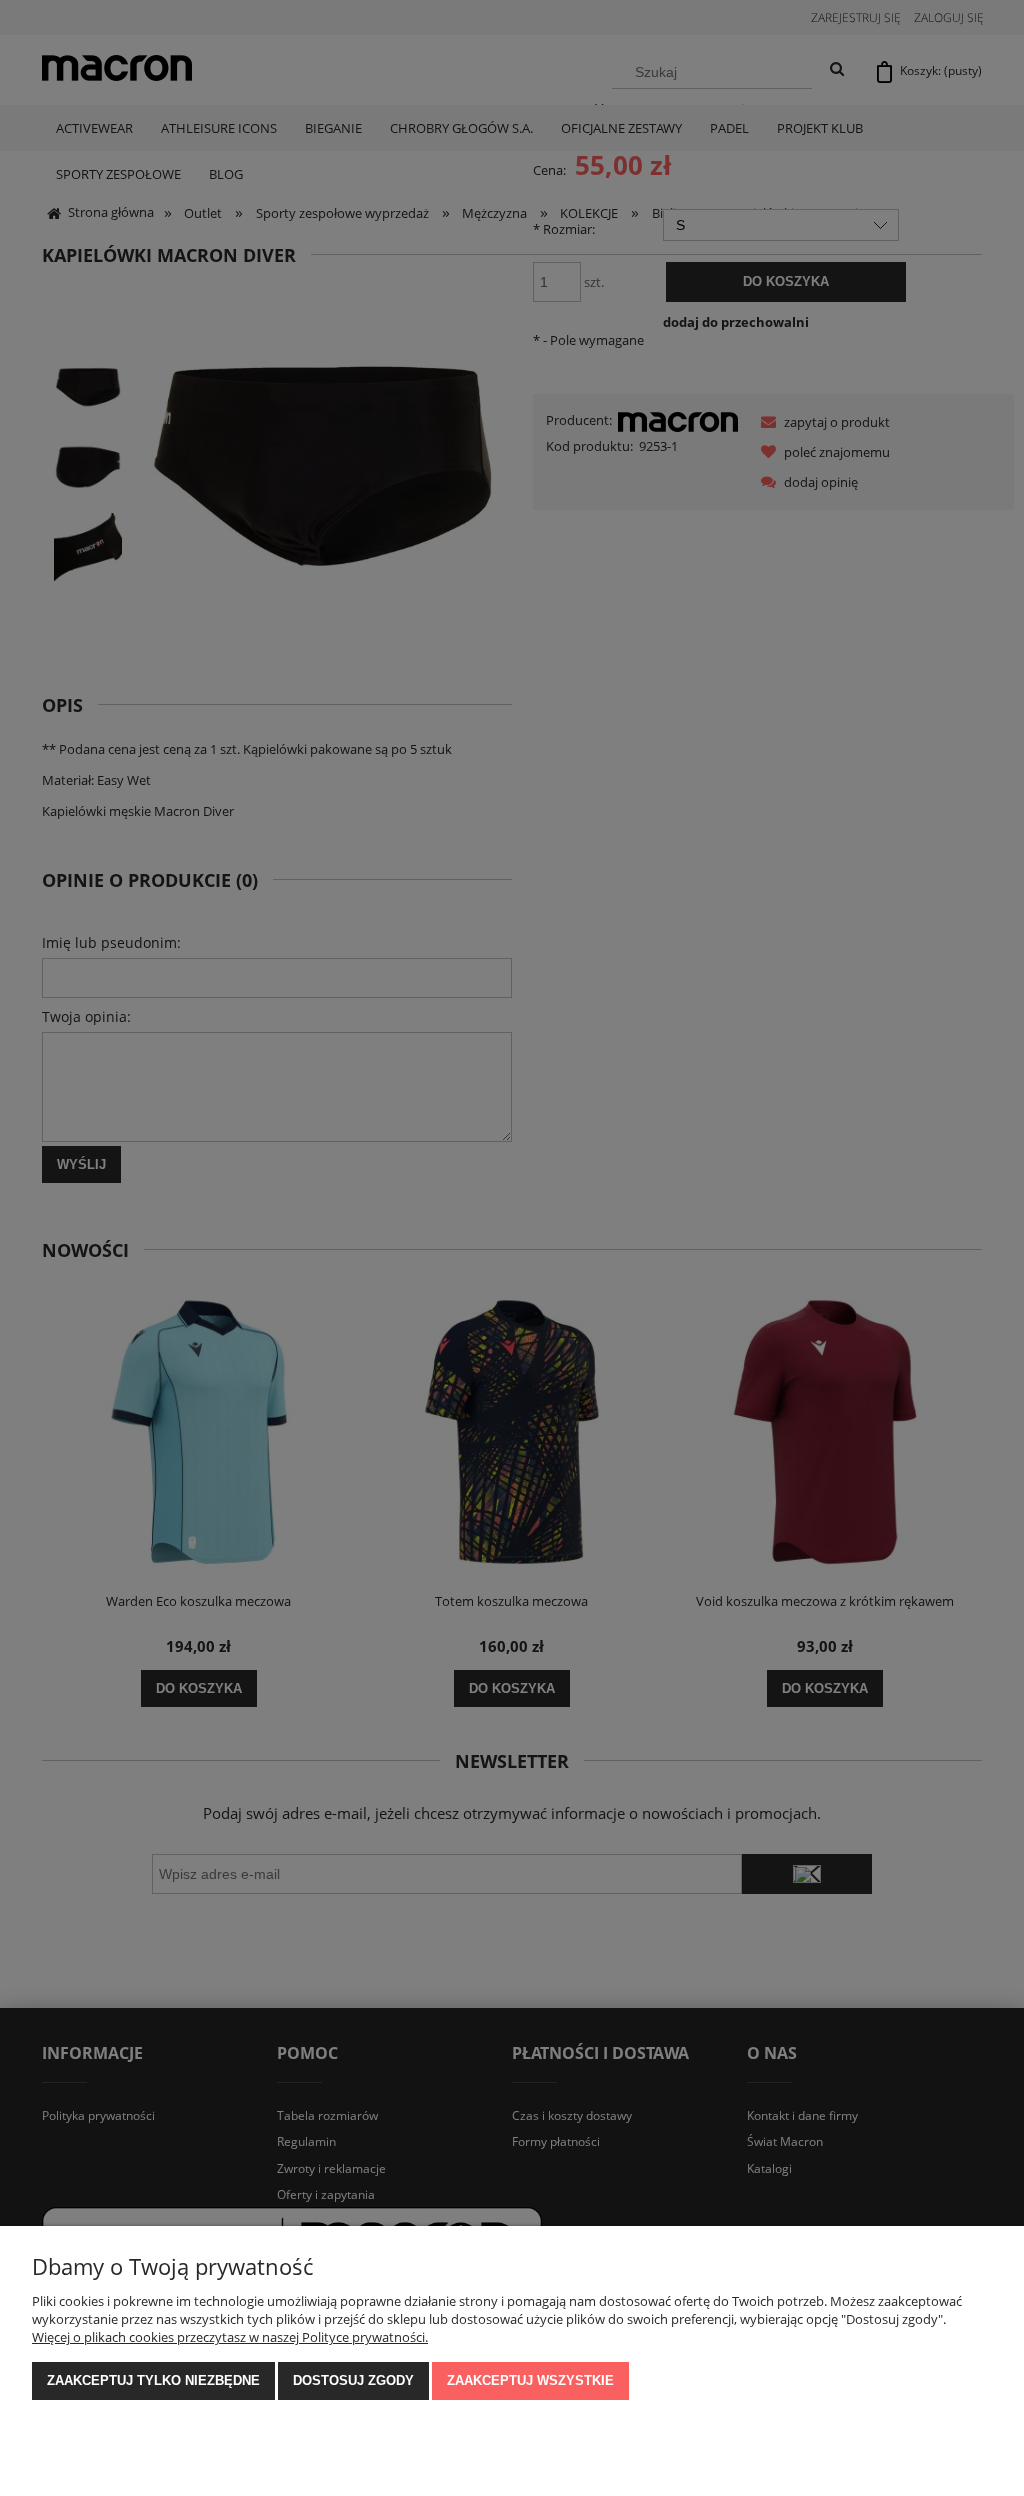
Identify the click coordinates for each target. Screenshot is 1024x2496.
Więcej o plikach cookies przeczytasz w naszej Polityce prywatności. (230, 2337)
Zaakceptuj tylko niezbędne (153, 2380)
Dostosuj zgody (353, 2380)
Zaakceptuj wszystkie (530, 2380)
